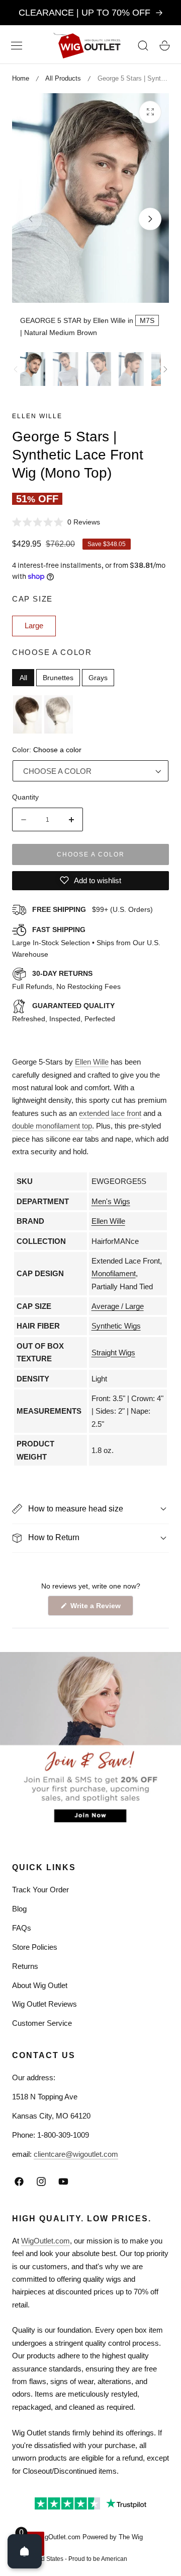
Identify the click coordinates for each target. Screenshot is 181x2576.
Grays (98, 678)
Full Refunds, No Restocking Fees (66, 980)
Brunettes (58, 678)
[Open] (25, 2551)
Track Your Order (40, 1890)
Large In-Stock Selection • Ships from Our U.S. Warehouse (86, 942)
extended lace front (110, 1113)
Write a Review (97, 1608)
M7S (147, 320)
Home (21, 78)
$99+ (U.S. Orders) (93, 909)
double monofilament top (52, 1126)
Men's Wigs (111, 1201)
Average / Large (118, 1306)
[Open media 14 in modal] (150, 112)
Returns (25, 1966)
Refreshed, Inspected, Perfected (64, 1012)
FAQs (22, 1928)
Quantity (25, 797)
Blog (19, 1909)
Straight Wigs (113, 1352)
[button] (17, 45)
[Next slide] (150, 219)
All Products (63, 78)
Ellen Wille (37, 416)
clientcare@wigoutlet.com (76, 2154)
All (23, 678)
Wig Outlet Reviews (44, 2004)
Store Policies (35, 1947)
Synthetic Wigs (116, 1326)
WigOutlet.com (46, 2241)
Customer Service (42, 2023)
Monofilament (114, 1273)
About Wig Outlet (40, 1985)
